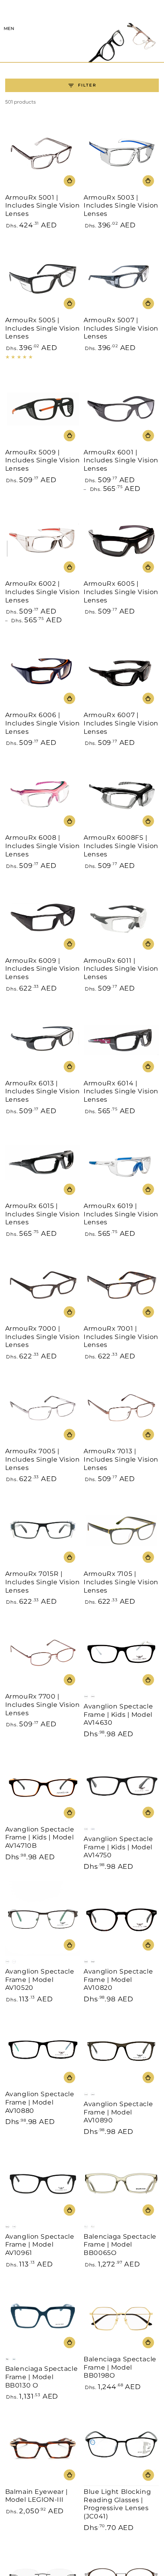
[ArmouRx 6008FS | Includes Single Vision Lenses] (121, 794)
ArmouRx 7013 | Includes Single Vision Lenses (121, 1459)
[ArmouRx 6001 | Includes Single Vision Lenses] (121, 409)
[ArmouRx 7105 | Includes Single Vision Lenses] (121, 1530)
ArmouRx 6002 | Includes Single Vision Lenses (43, 592)
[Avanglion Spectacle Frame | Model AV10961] (43, 2183)
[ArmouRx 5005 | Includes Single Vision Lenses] (43, 277)
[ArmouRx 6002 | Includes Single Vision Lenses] (43, 540)
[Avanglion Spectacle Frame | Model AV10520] (43, 1918)
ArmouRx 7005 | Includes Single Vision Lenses (43, 1459)
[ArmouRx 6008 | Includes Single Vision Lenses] (43, 794)
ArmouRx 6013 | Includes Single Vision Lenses (43, 1092)
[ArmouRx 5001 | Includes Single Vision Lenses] (43, 154)
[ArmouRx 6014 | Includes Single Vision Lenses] (121, 1040)
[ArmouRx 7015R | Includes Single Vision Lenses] (43, 1530)
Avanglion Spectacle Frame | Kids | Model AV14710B (40, 1838)
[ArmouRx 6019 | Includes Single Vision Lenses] (121, 1163)
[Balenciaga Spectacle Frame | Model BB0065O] (121, 2183)
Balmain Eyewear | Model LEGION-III (37, 2496)
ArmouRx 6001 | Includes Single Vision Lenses (121, 461)
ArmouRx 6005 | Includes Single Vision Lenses (121, 592)
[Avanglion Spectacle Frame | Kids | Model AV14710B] (43, 1786)
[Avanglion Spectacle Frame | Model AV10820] (121, 1918)
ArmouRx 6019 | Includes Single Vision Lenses (121, 1214)
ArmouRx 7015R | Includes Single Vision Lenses (43, 1582)
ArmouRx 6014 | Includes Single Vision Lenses (121, 1092)
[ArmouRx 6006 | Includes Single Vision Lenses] (43, 672)
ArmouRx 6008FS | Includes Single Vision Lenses (121, 846)
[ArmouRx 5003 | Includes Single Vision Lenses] (121, 154)
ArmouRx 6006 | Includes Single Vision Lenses (43, 723)
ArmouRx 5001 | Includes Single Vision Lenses (43, 206)
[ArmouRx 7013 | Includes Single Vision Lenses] (121, 1408)
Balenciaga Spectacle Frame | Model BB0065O (120, 2245)
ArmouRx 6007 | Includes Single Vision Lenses (121, 723)
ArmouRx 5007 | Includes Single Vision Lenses (121, 328)
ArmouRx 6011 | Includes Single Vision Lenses (121, 969)
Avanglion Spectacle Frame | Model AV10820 (118, 1980)
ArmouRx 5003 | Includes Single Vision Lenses (121, 206)
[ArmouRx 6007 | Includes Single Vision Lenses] (121, 672)
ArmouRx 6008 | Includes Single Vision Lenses (43, 846)
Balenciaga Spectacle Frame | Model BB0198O (120, 2367)
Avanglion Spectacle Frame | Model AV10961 (40, 2245)
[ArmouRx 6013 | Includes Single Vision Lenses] (43, 1040)
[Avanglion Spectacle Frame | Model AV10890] (121, 2051)
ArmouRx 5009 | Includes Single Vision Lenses (43, 461)
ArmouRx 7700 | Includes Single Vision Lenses (43, 1705)
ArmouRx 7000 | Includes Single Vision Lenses (43, 1337)
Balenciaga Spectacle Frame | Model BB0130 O (41, 2377)
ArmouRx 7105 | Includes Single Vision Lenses (121, 1582)
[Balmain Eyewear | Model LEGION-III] (43, 2448)
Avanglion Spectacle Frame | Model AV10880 (40, 2102)
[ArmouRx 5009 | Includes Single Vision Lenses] (43, 409)
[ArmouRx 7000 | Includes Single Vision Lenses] (43, 1285)
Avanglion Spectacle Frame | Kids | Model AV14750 (118, 1847)
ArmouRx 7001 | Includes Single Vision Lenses (121, 1337)
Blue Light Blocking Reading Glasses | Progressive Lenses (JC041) (117, 2504)
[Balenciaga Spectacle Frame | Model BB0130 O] (43, 2316)
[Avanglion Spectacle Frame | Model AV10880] (43, 2051)
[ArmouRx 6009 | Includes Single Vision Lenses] (43, 917)
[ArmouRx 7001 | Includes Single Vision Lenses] (121, 1285)
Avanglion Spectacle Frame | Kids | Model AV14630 (118, 1715)
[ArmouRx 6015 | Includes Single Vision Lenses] (43, 1163)
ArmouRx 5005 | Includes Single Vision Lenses (43, 328)
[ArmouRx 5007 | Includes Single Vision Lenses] (121, 277)
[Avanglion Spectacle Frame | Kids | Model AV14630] (121, 1653)
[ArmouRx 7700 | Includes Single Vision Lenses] (43, 1653)
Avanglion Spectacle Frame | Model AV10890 (118, 2112)
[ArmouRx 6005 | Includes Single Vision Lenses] (121, 540)
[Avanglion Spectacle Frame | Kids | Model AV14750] (121, 1786)
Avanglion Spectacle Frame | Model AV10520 (40, 1980)
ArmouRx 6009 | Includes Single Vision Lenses (43, 969)
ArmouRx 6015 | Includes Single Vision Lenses (43, 1214)
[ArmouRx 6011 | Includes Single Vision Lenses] (121, 917)
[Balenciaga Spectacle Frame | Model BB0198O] (121, 2316)
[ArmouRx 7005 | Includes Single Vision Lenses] (43, 1408)
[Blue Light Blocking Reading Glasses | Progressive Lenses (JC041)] (121, 2448)
